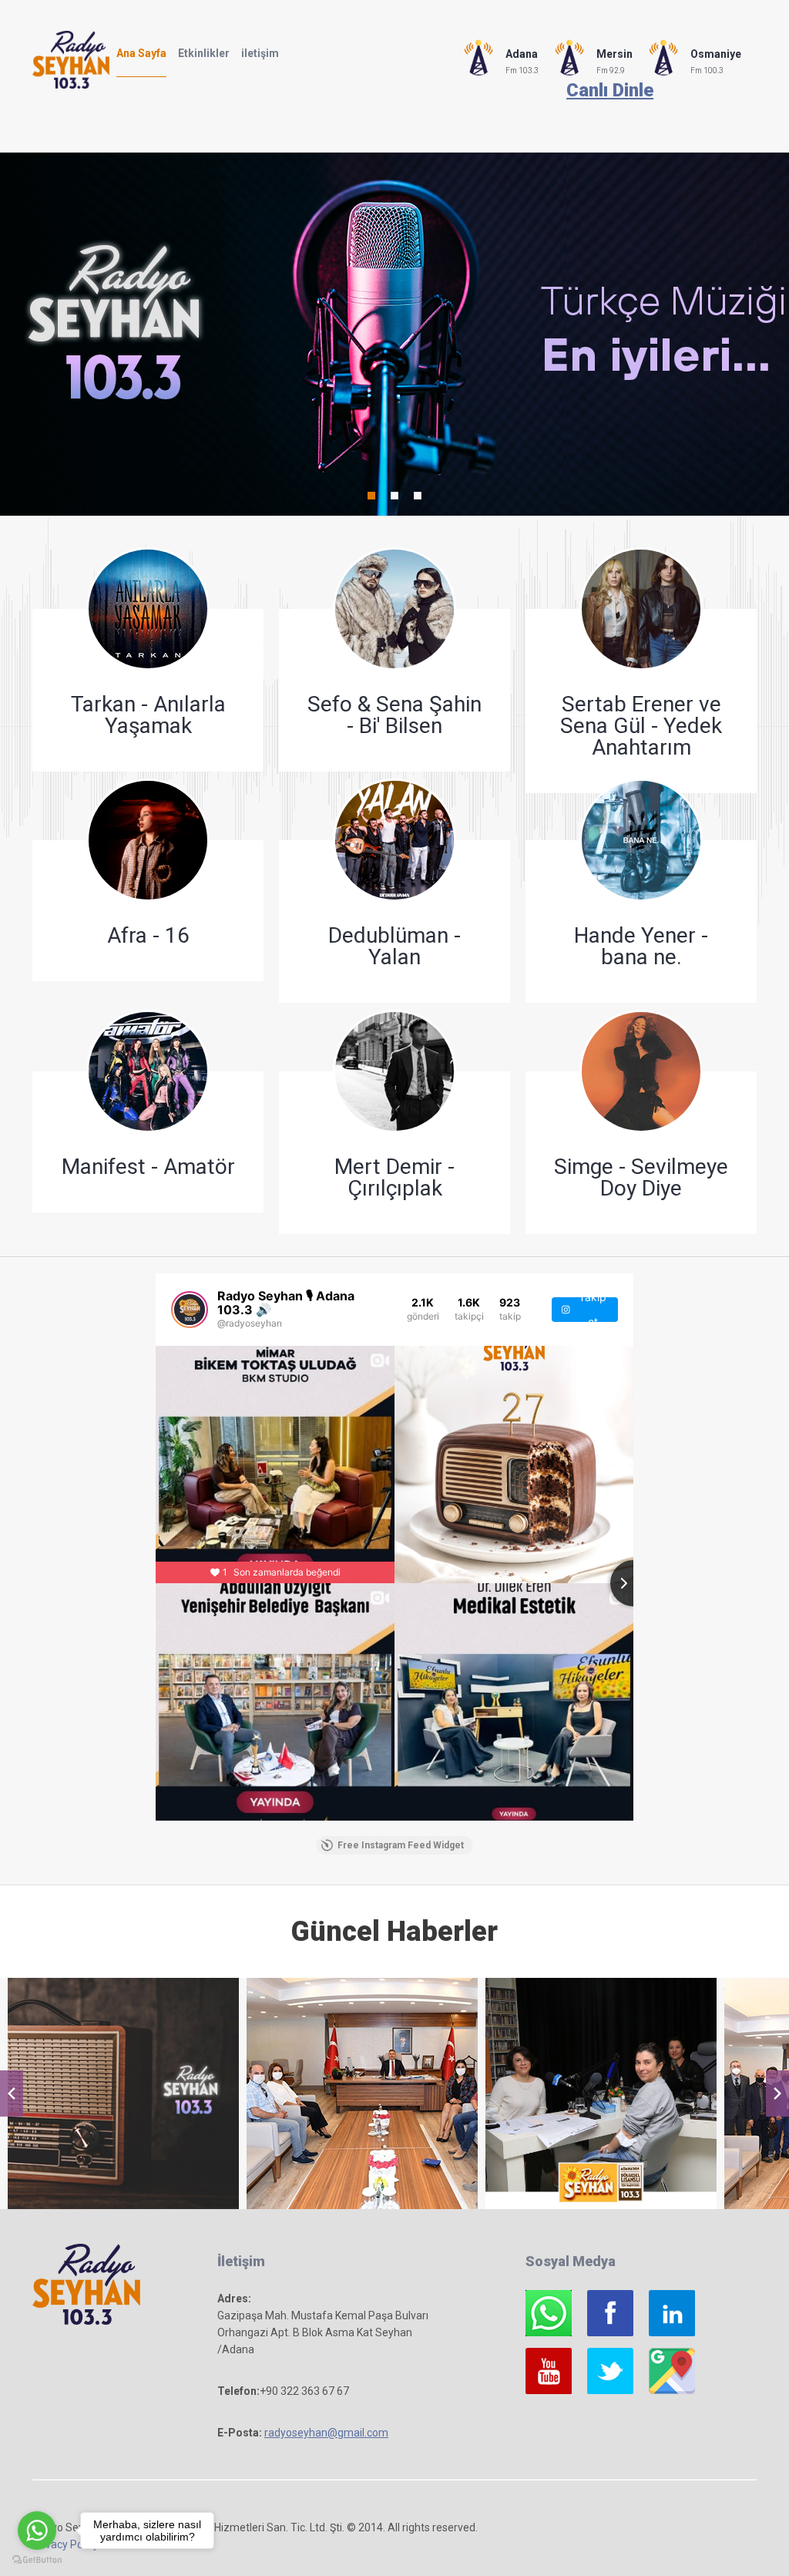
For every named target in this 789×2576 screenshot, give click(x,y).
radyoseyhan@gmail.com (326, 2433)
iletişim (260, 53)
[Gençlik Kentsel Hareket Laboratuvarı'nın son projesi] (601, 2093)
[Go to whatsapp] (37, 2531)
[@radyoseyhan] (190, 1310)
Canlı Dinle (610, 90)
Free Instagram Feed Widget (401, 1845)
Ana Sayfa (141, 53)
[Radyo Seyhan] (123, 2093)
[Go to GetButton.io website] (37, 2560)
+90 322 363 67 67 (304, 2391)
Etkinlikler (204, 53)
